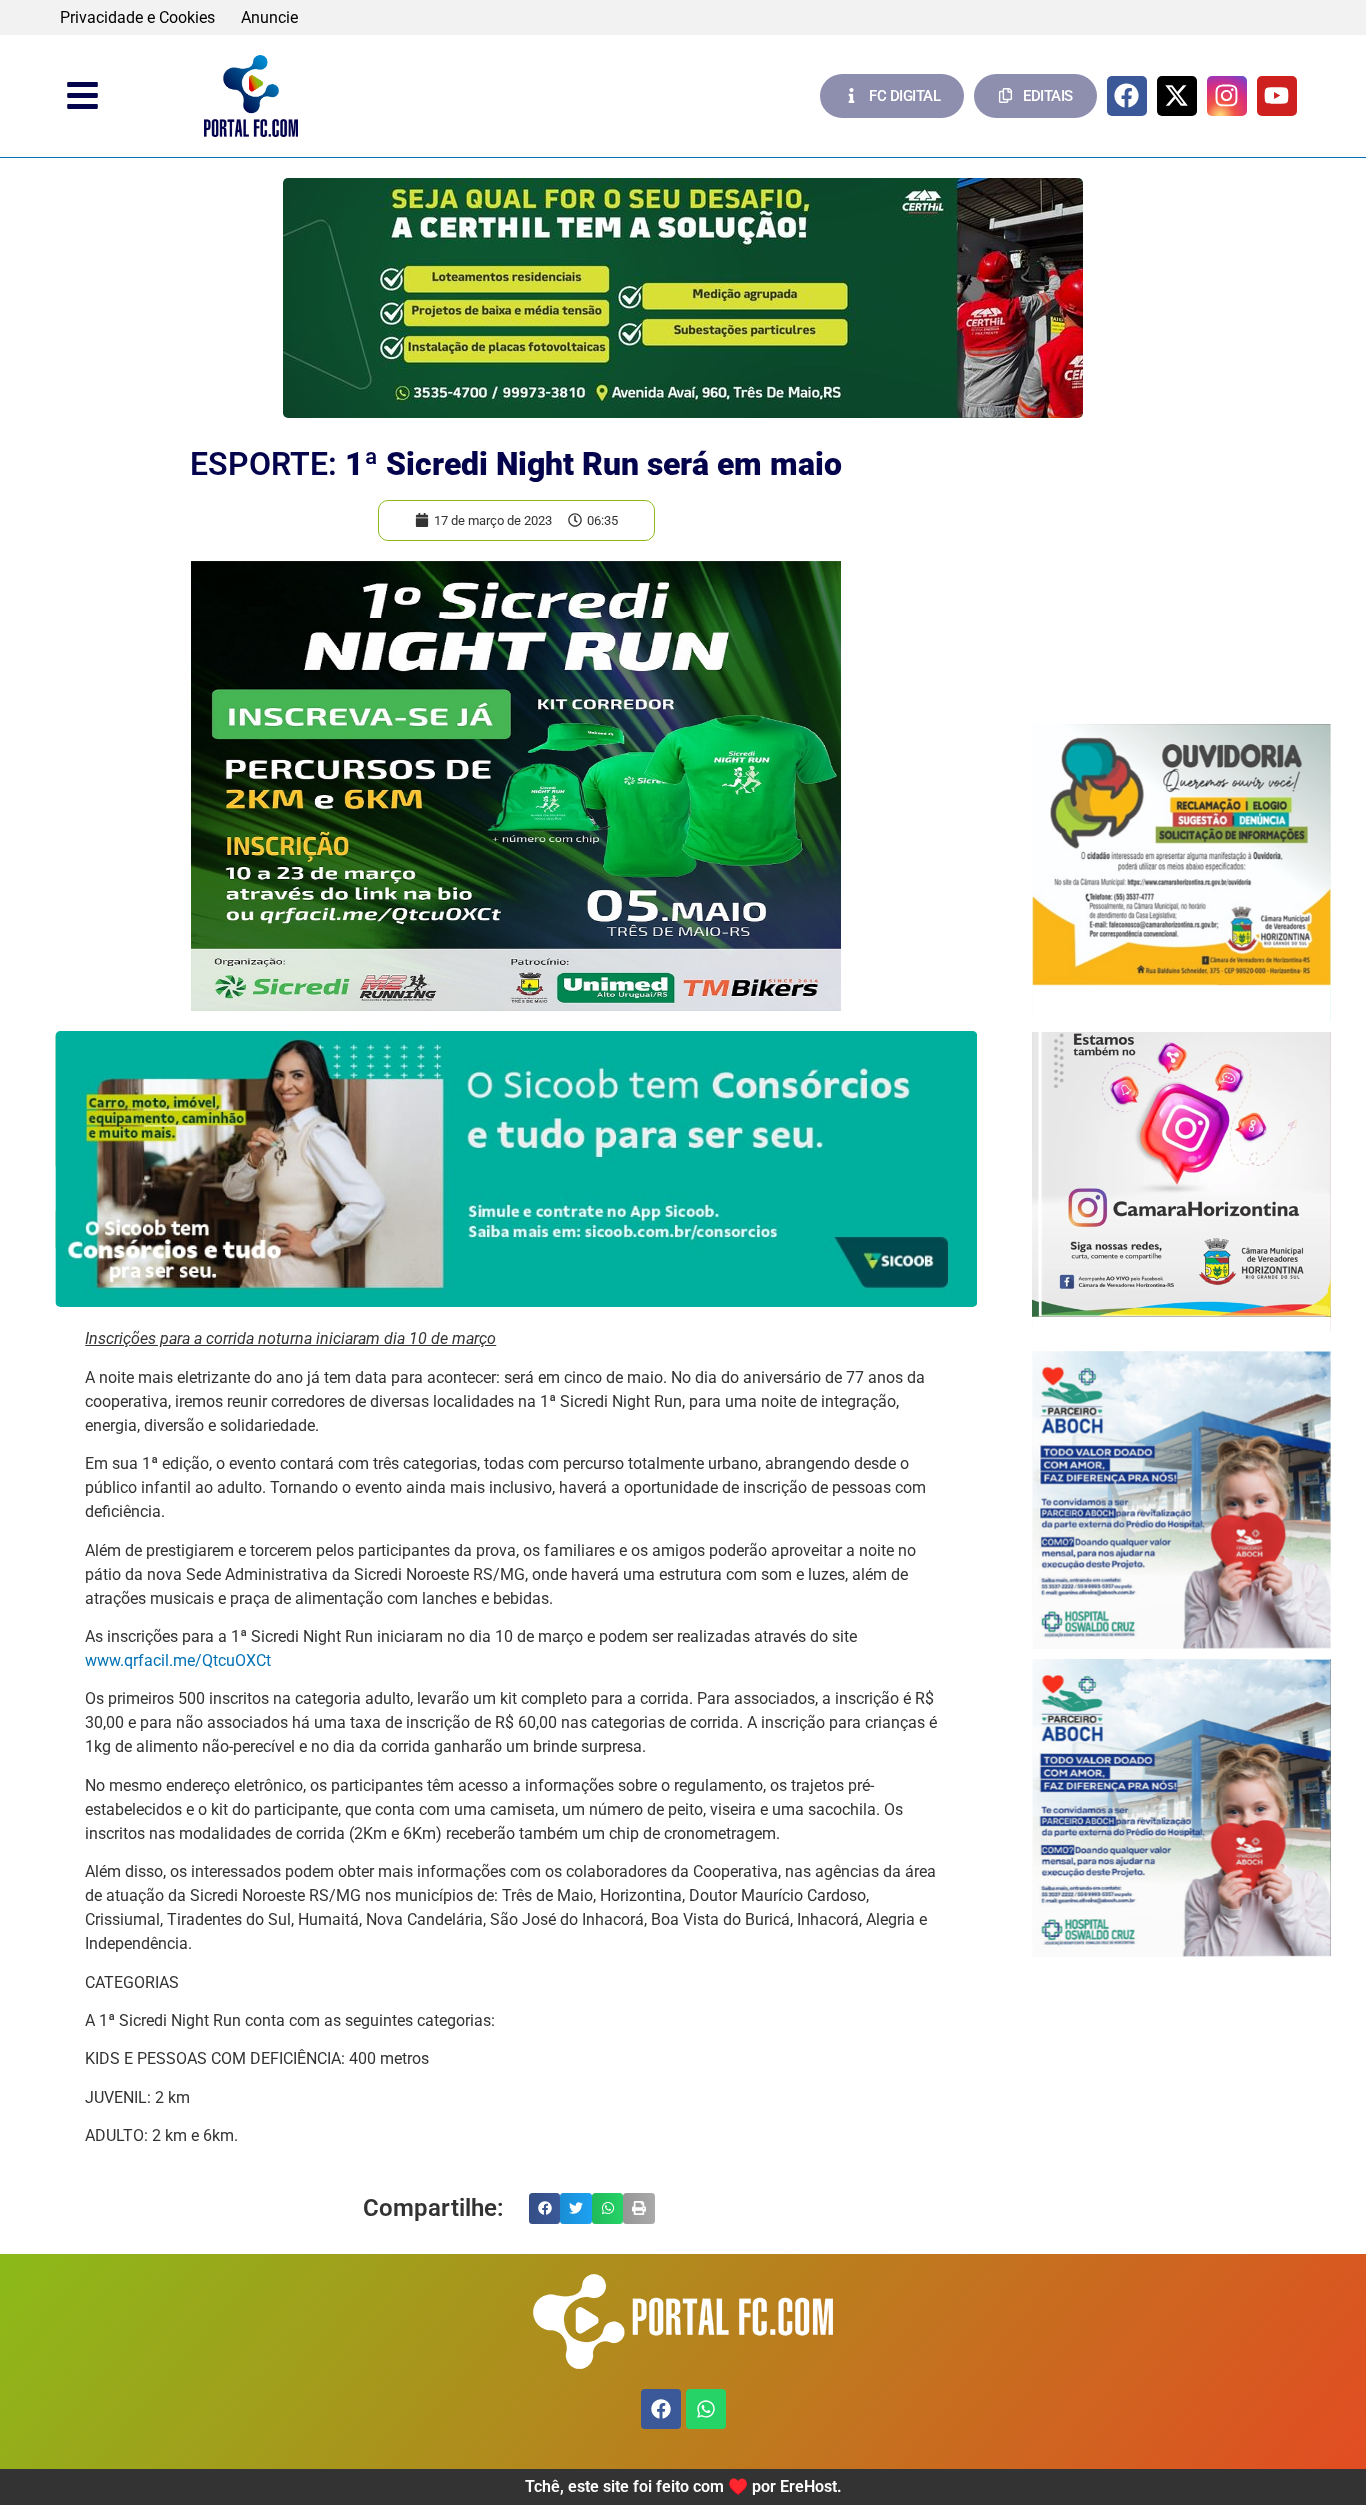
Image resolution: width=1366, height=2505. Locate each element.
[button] (545, 2209)
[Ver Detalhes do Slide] (683, 298)
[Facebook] (1127, 96)
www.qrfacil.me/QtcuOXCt (178, 1660)
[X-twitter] (1177, 96)
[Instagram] (1227, 96)
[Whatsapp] (706, 2409)
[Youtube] (1277, 96)
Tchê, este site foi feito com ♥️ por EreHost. (683, 2486)
